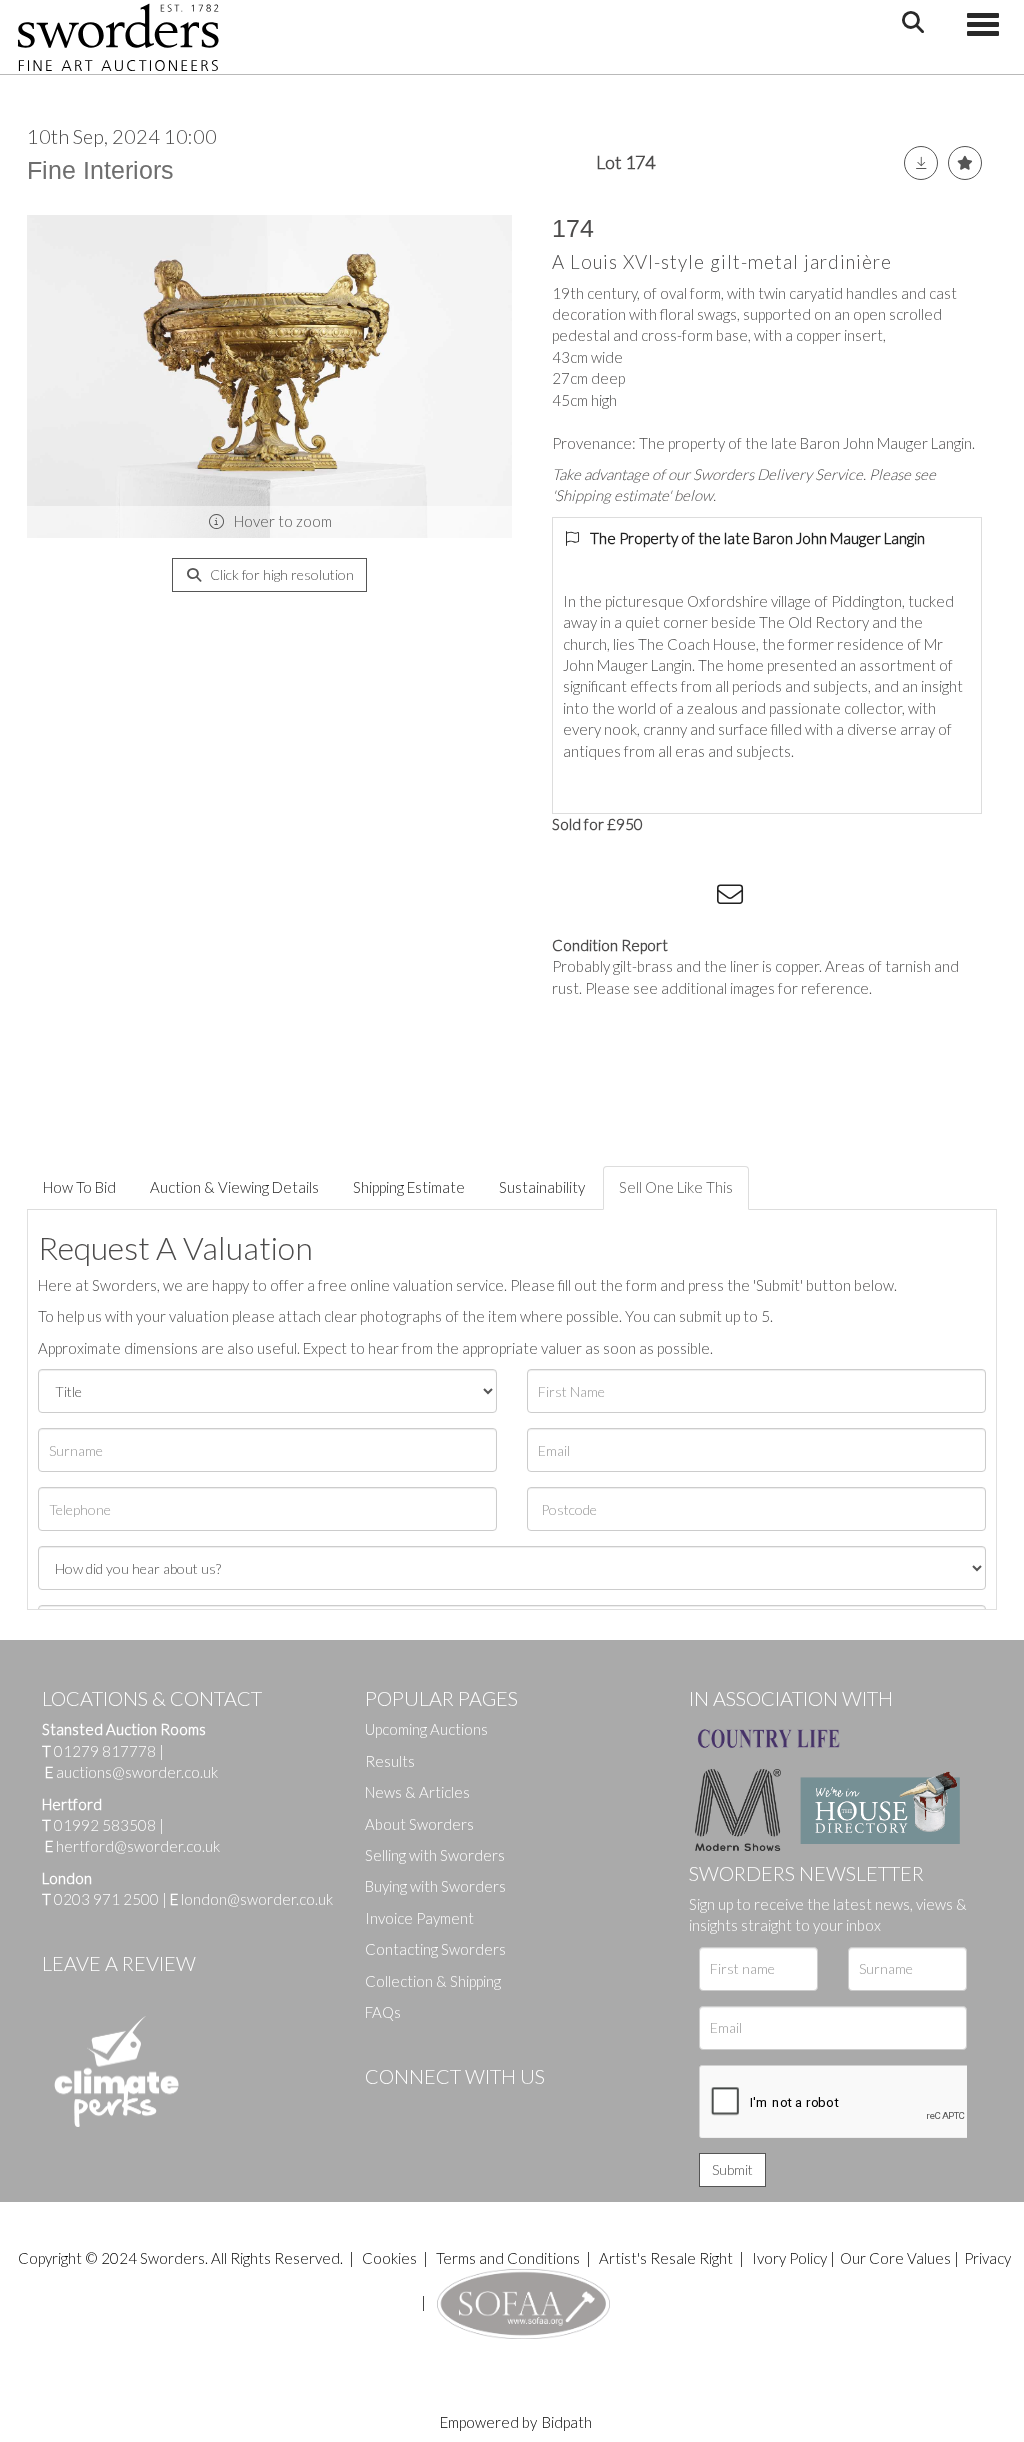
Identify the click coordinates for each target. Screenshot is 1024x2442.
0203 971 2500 (106, 1899)
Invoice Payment (419, 1918)
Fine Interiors (100, 170)
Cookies (389, 2258)
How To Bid (79, 1187)
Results (390, 1761)
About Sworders (419, 1824)
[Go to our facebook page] (384, 2110)
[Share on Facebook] (571, 898)
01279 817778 (105, 1751)
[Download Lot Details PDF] (921, 163)
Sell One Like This (676, 1187)
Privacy (987, 2258)
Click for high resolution (280, 574)
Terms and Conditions (509, 2258)
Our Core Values (895, 2258)
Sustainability (542, 1187)
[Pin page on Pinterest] (652, 898)
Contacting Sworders (435, 1949)
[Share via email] (733, 898)
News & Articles (417, 1792)
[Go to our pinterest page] (465, 2110)
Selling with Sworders (435, 1855)
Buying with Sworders (435, 1886)
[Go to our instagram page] (693, 898)
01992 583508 (105, 1825)
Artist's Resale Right (666, 2258)
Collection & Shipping (433, 1981)
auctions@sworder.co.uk (131, 1772)
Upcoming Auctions (426, 1729)
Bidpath (567, 2422)
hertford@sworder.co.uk (138, 1846)
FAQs (383, 2012)
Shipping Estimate (409, 1187)
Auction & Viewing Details (234, 1187)
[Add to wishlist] (965, 163)
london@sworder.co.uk (251, 1899)
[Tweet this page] (612, 898)
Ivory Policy (789, 2258)
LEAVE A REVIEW (119, 1963)
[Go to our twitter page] (425, 2110)
